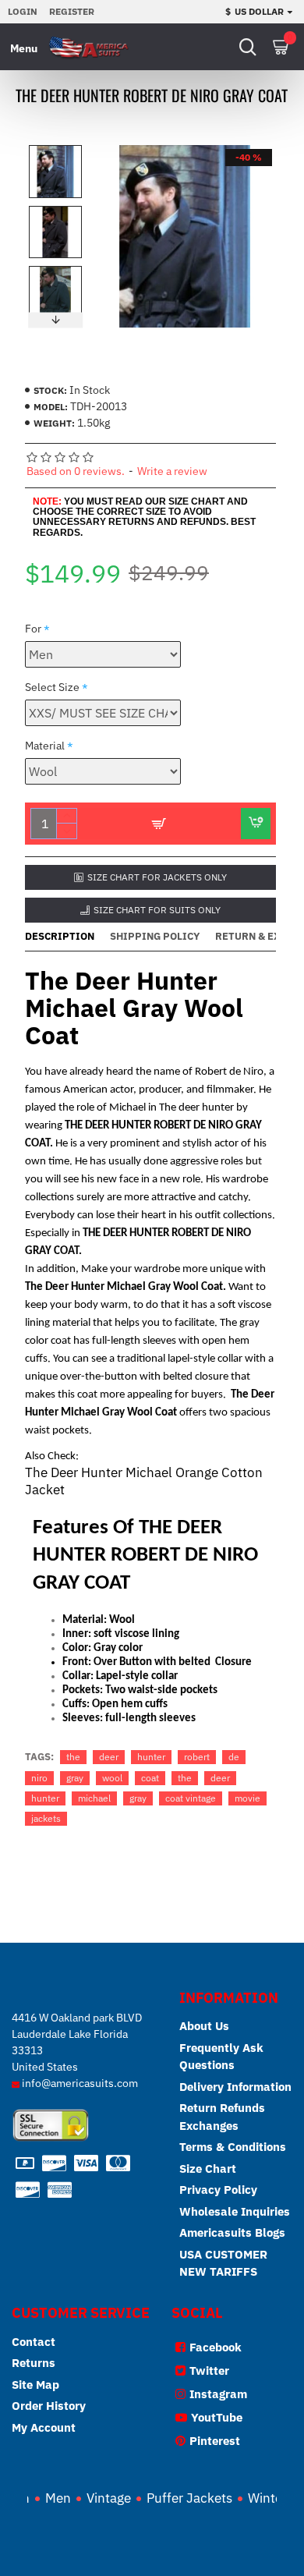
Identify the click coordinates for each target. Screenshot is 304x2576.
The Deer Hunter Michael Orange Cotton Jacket (144, 1481)
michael (94, 1798)
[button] (55, 149)
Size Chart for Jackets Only (157, 877)
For (33, 629)
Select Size (52, 687)
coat (150, 1778)
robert (197, 1757)
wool (112, 1778)
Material (45, 746)
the (73, 1757)
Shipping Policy (155, 937)
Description (60, 937)
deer (109, 1757)
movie (247, 1798)
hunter (151, 1757)
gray (75, 1778)
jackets (46, 1818)
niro (39, 1778)
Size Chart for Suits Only (157, 910)
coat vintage (191, 1798)
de (234, 1757)
